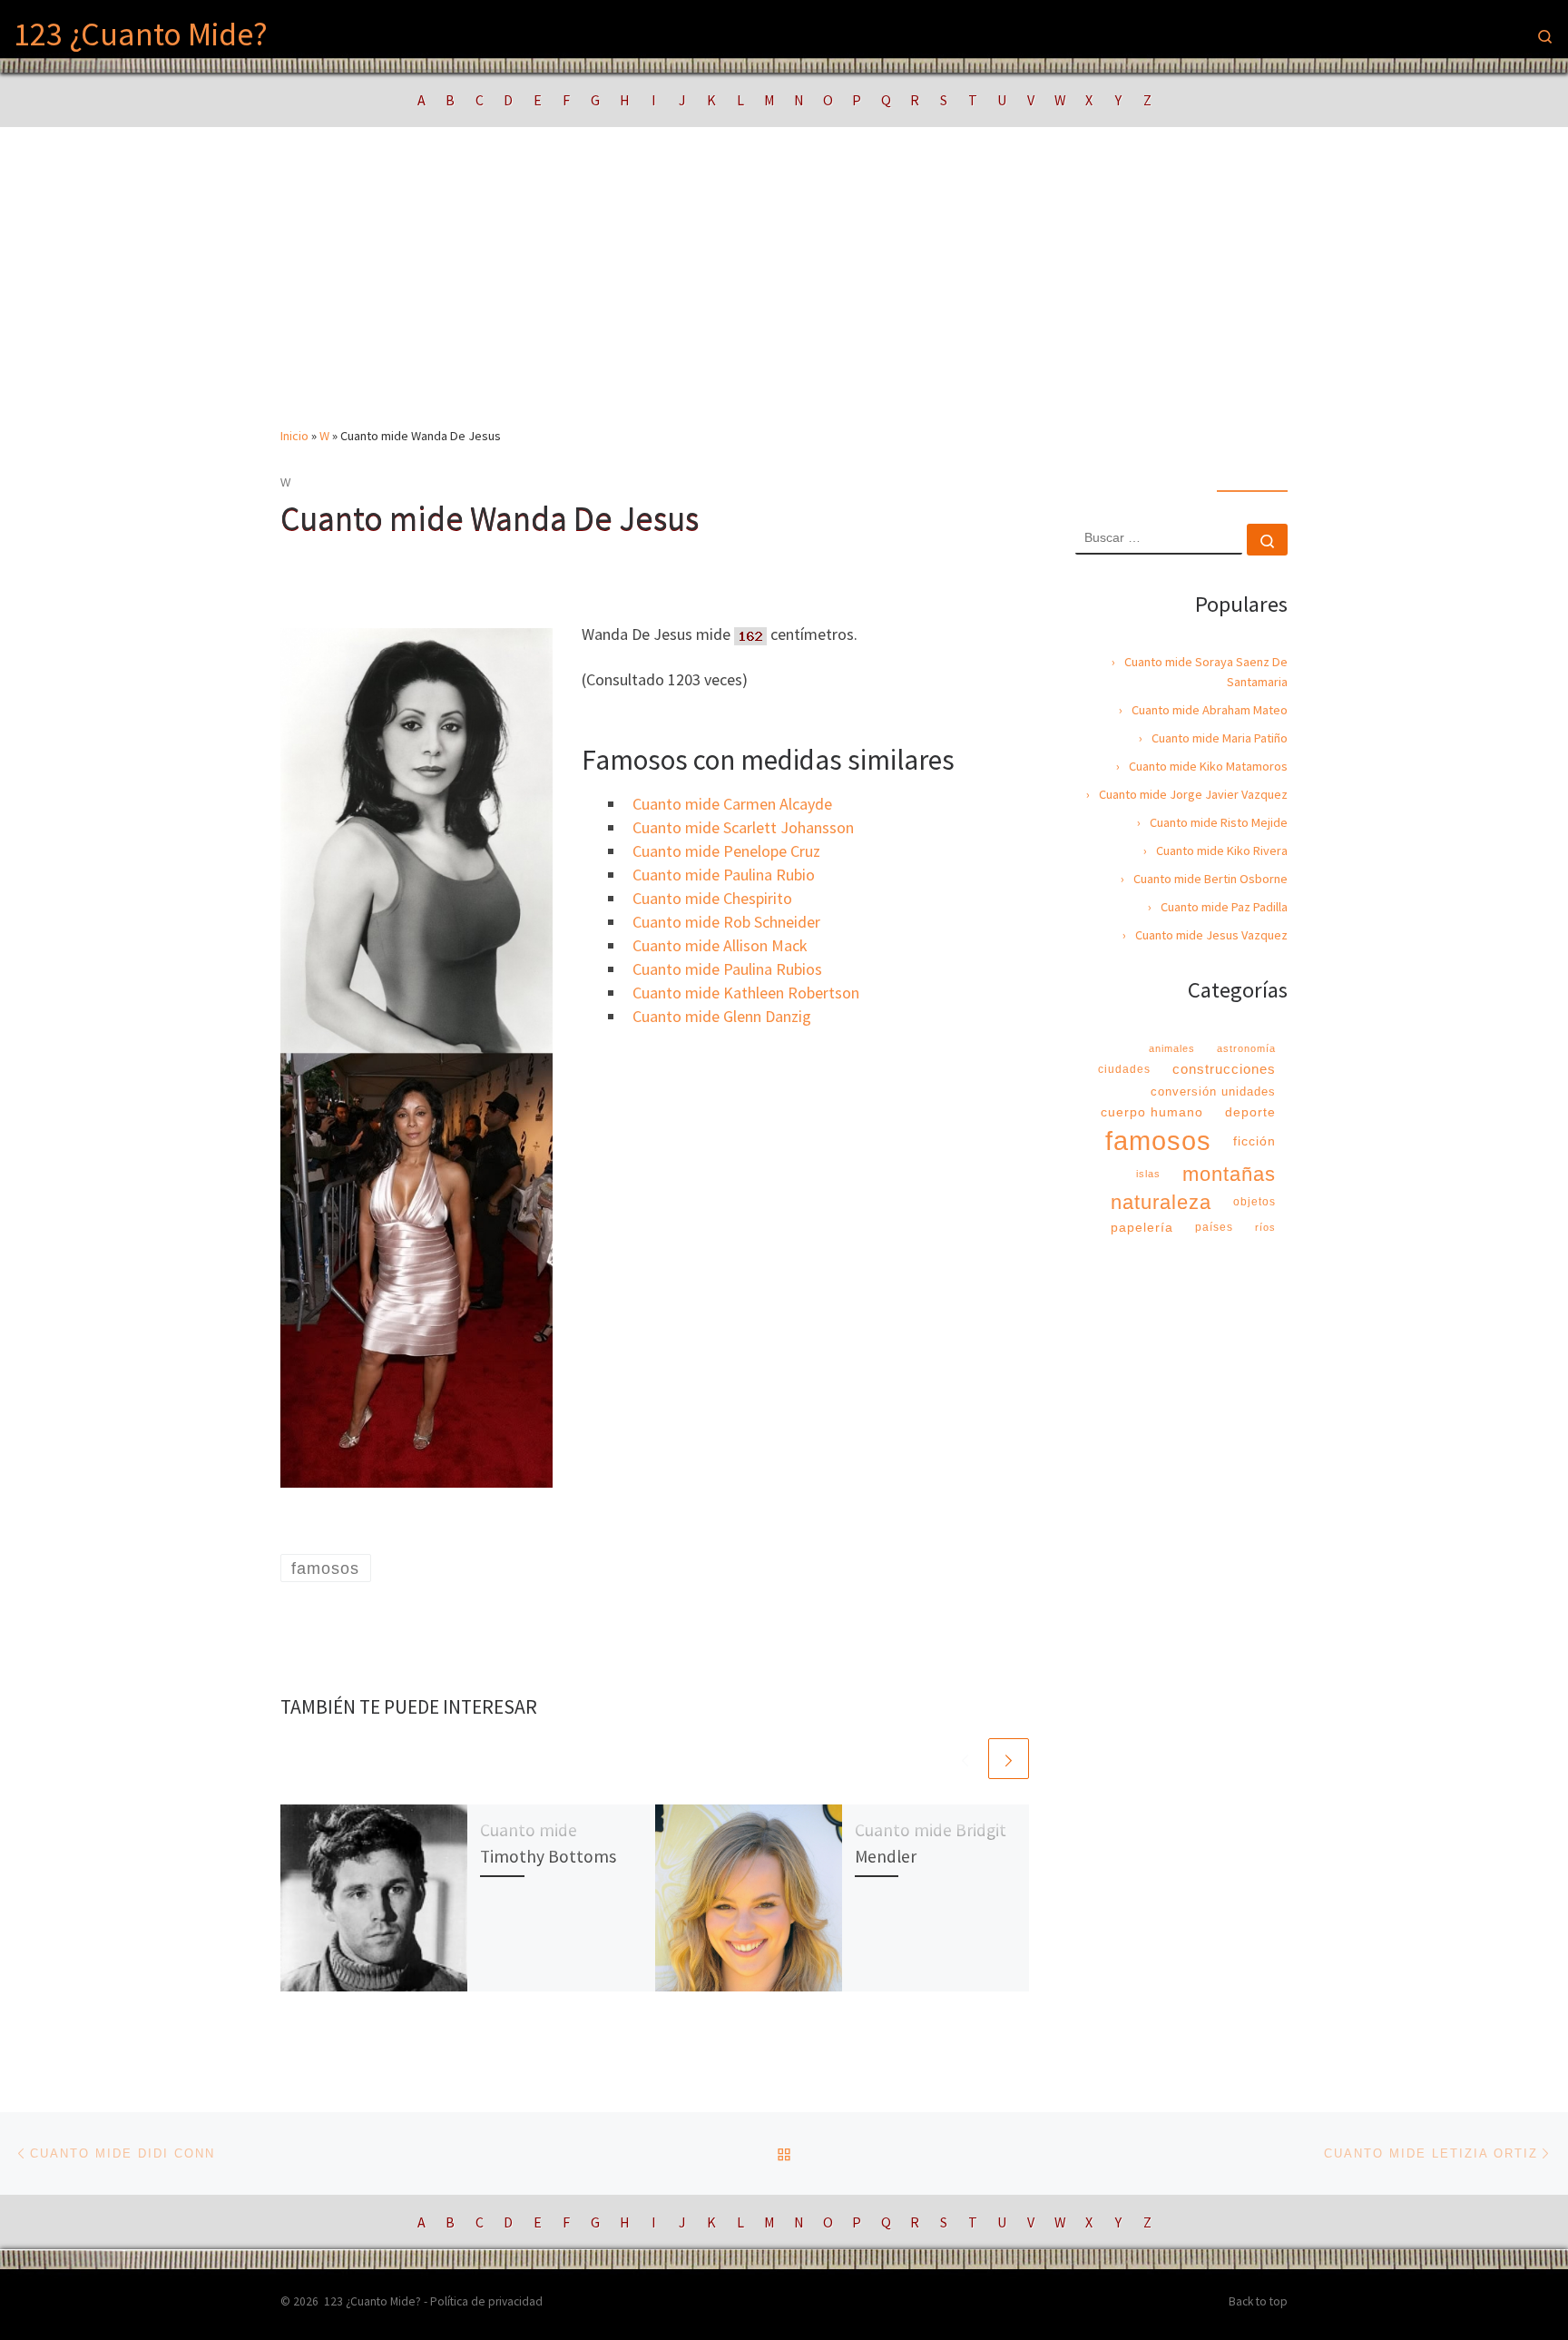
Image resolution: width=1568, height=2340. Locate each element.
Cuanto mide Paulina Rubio (724, 875)
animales (1172, 1048)
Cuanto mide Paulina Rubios (727, 969)
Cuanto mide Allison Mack (720, 945)
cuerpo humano (1152, 1112)
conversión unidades (1213, 1091)
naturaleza (1161, 1202)
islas (1148, 1174)
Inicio (294, 436)
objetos (1254, 1202)
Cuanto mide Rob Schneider (726, 922)
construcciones (1224, 1069)
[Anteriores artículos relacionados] (965, 1759)
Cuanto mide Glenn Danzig (722, 1016)
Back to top (1258, 2301)
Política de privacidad (486, 2301)
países (1214, 1227)
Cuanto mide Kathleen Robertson (746, 993)
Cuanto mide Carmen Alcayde (732, 804)
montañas (1229, 1174)
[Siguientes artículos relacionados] (1009, 1759)
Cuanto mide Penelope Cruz (726, 851)
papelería (1142, 1227)
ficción (1254, 1141)
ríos (1265, 1227)
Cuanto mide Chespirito (712, 898)
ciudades (1124, 1069)
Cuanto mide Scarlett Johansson (743, 827)
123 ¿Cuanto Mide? (372, 2301)
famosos (1158, 1141)
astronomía (1246, 1048)
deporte (1250, 1112)
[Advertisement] (784, 290)
